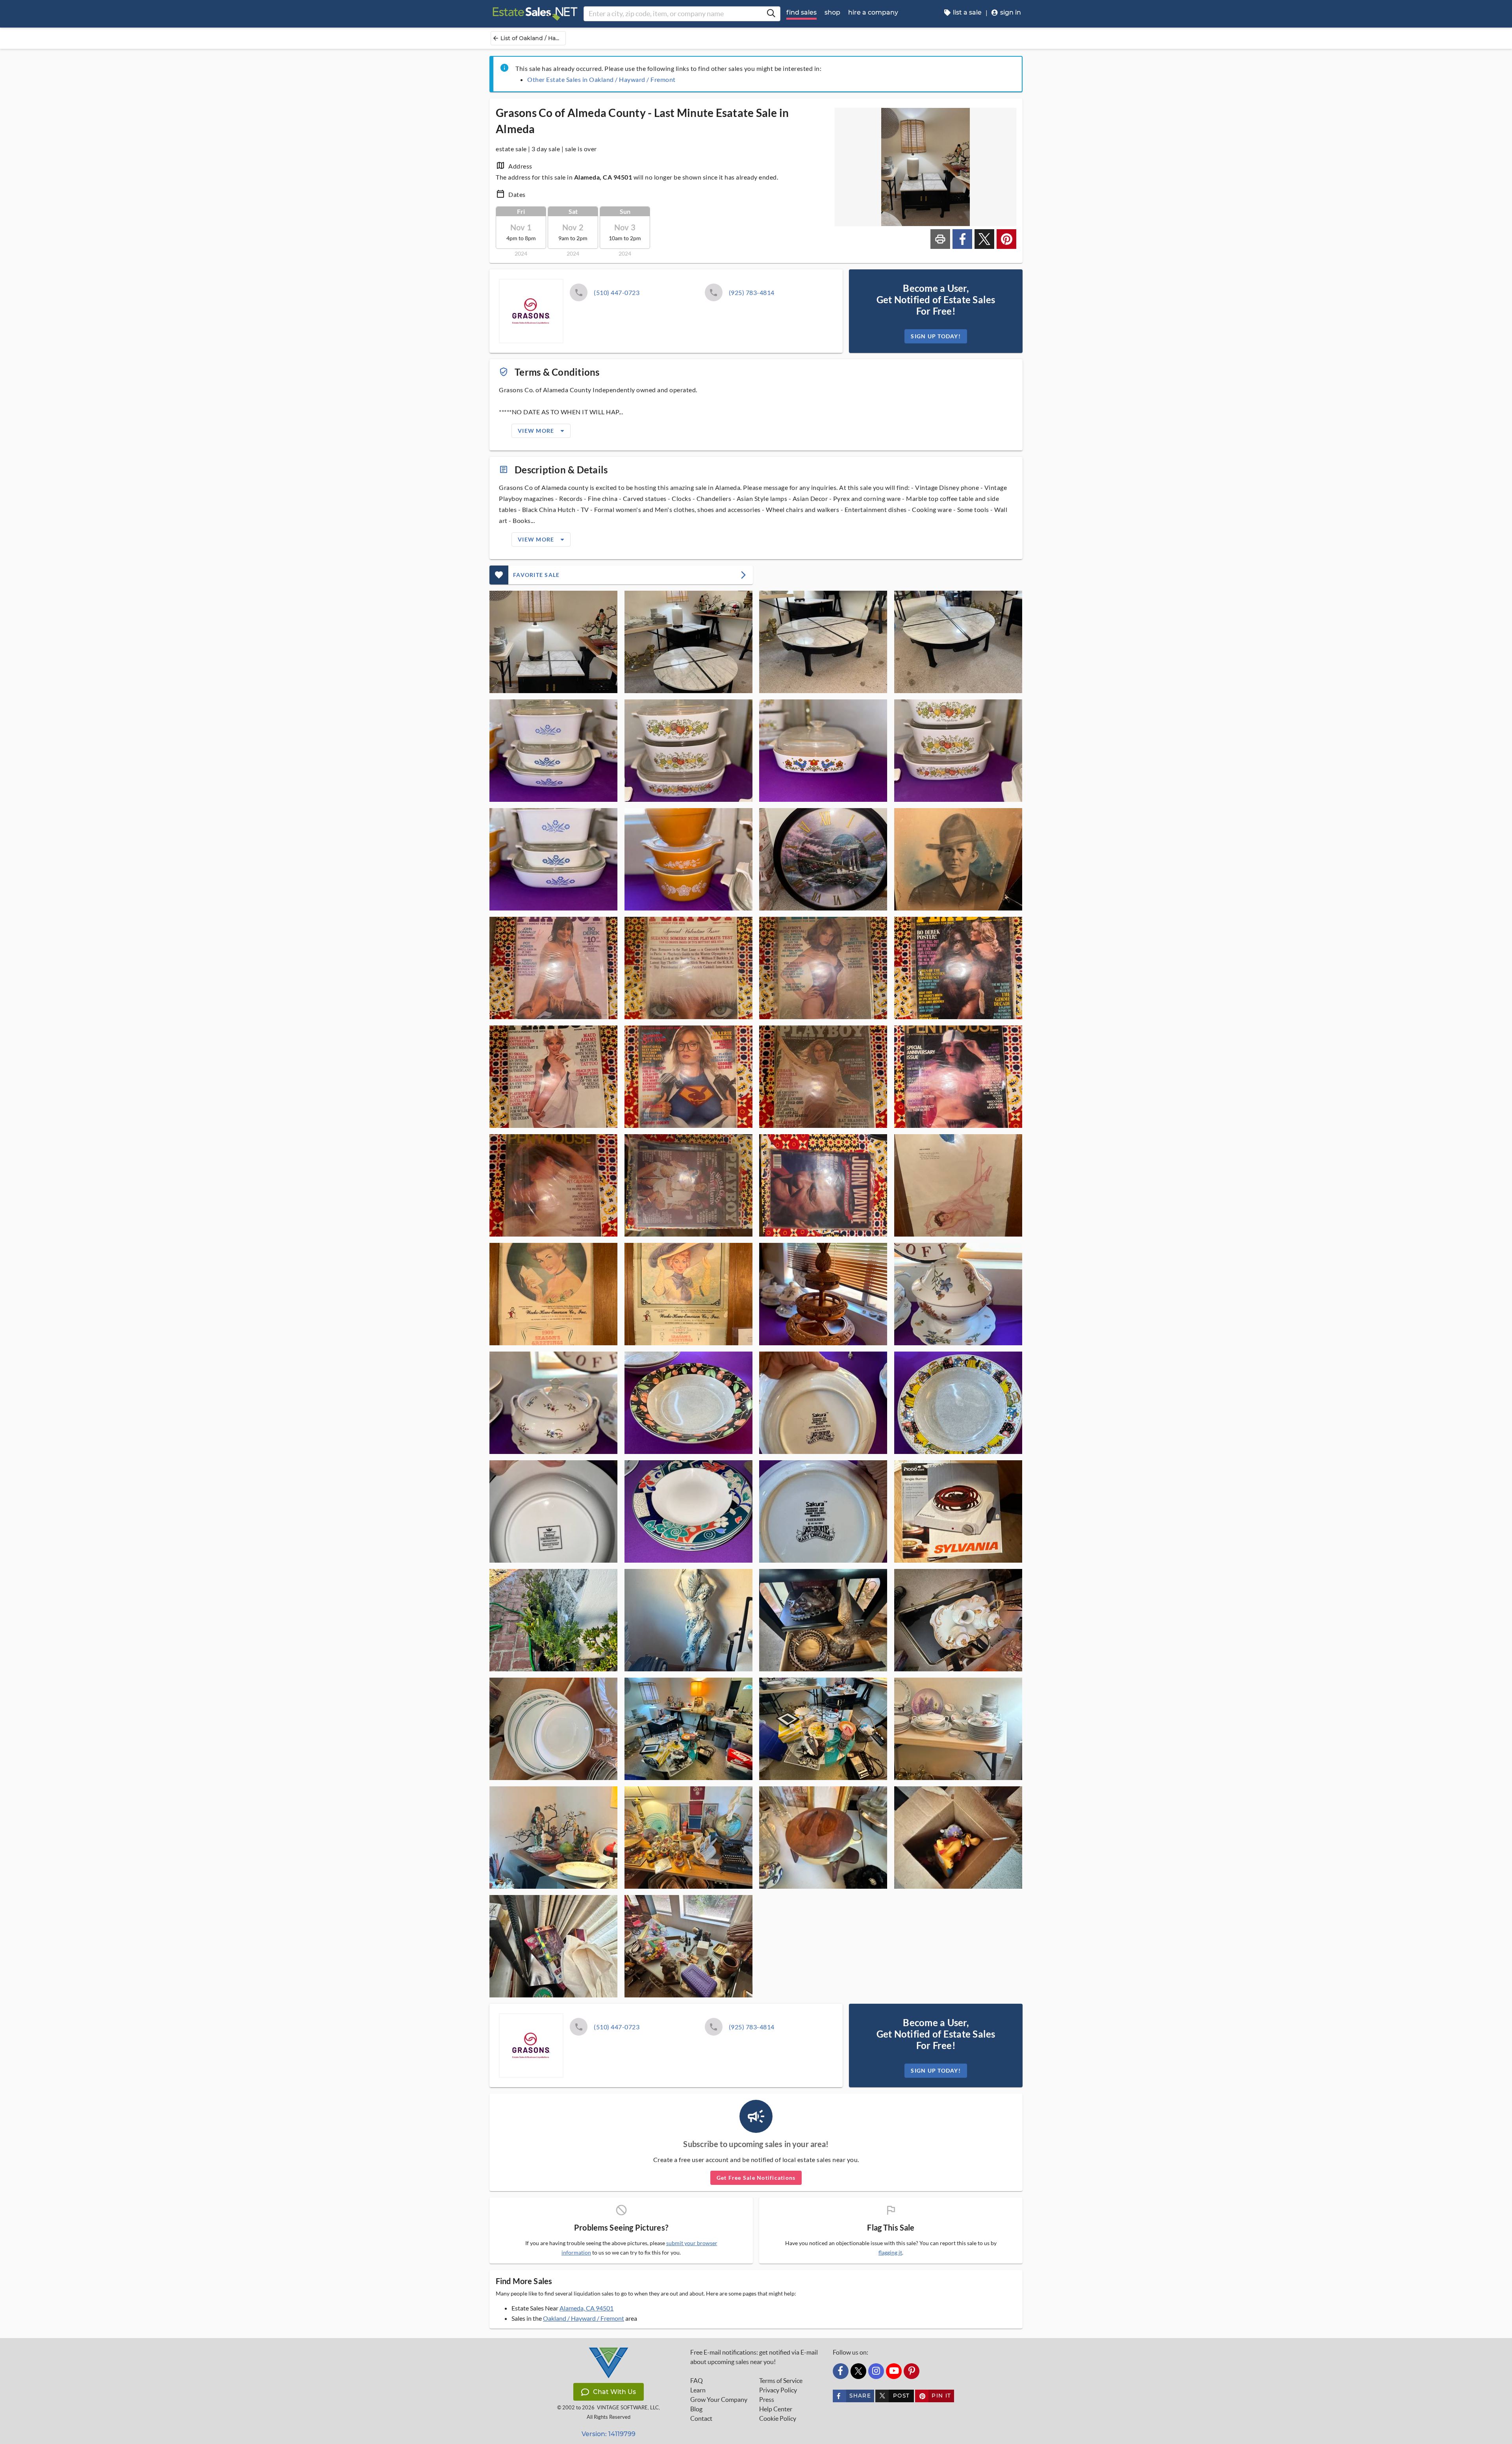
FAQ (697, 2381)
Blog (696, 2409)
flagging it (890, 2253)
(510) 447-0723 (617, 292)
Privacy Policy (778, 2390)
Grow (719, 2399)
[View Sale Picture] (553, 642)
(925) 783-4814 (752, 292)
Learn (698, 2390)
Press (767, 2399)
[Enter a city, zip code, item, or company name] (771, 14)
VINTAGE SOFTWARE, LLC (628, 2408)
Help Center (776, 2409)
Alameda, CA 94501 (586, 2308)
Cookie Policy (778, 2418)
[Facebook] (841, 2371)
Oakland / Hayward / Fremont (584, 2318)
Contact (701, 2418)
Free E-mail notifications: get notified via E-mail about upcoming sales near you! (754, 2357)
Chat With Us (614, 2392)
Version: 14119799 (609, 2434)
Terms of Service (781, 2381)
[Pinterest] (912, 2371)
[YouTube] (894, 2371)
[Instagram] (876, 2371)
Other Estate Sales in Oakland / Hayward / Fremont (601, 79)
